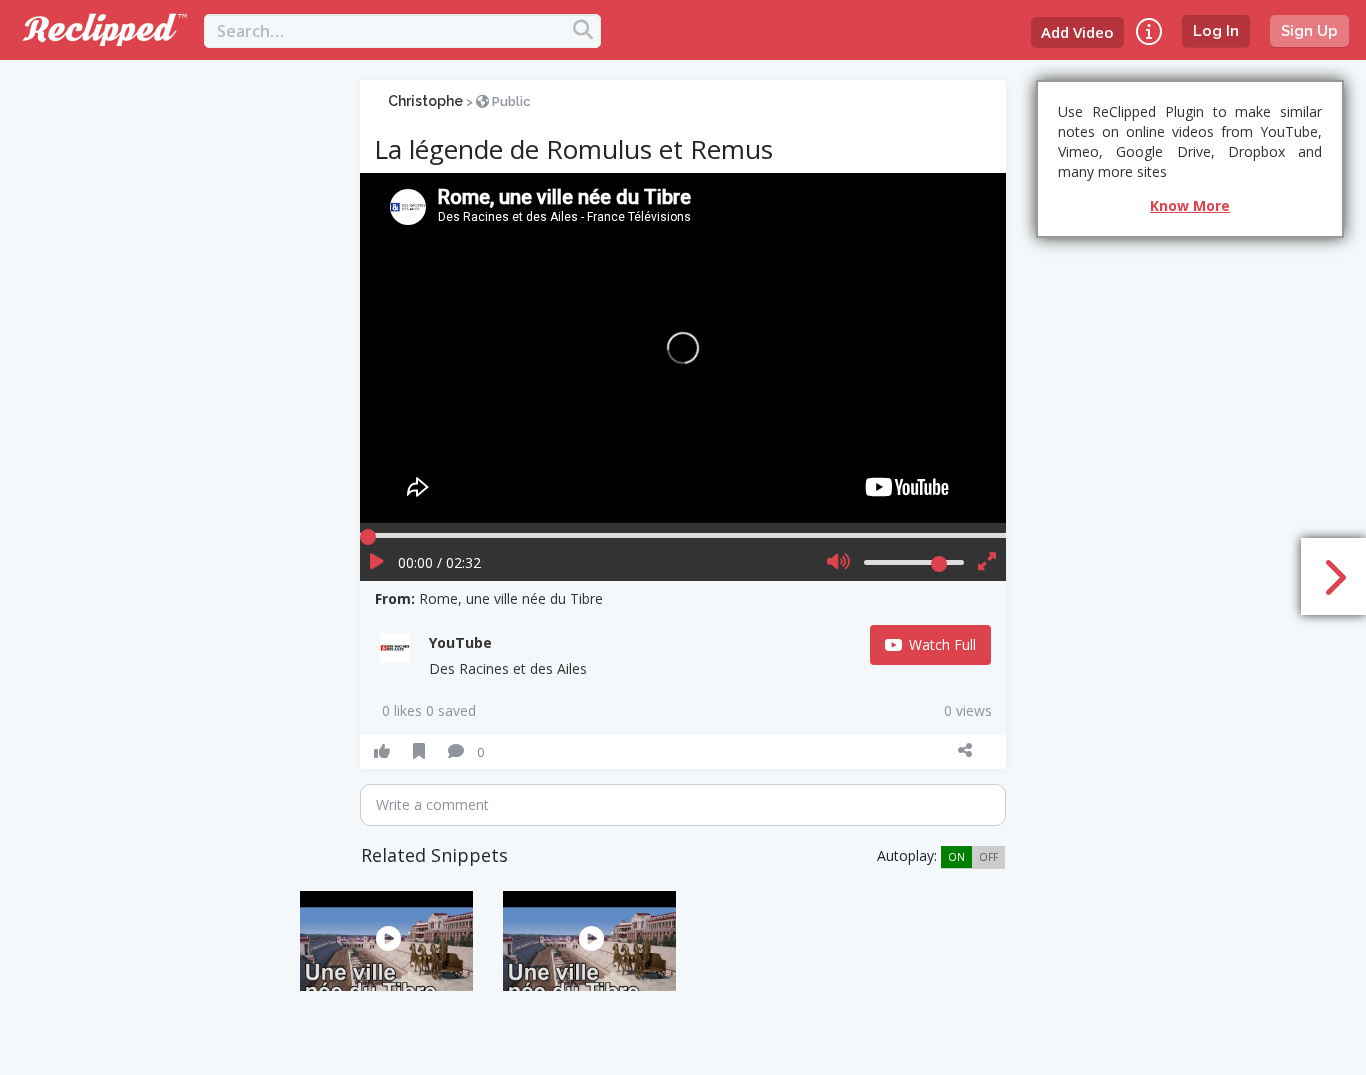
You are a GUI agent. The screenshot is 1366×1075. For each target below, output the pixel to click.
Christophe (425, 101)
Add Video (1077, 32)
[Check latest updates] (1149, 31)
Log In (1216, 31)
